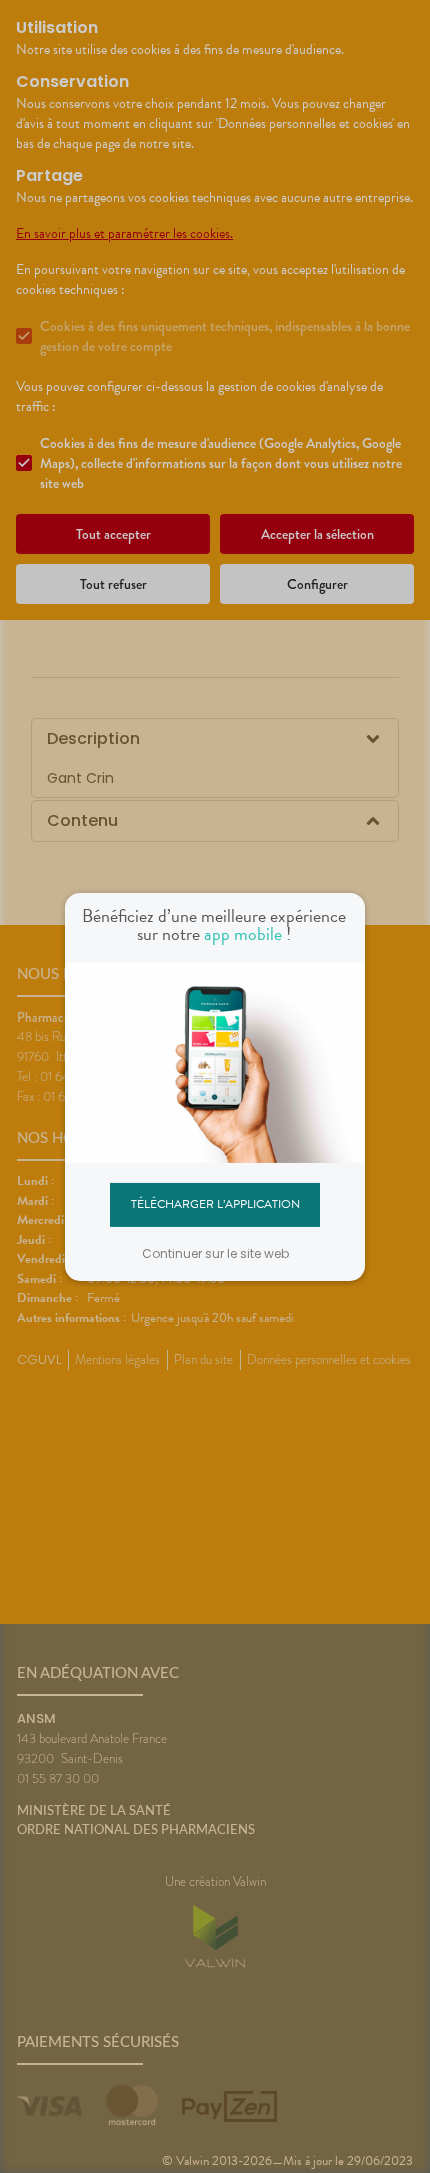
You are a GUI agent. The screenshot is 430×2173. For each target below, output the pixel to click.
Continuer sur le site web (215, 1253)
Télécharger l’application (215, 1204)
